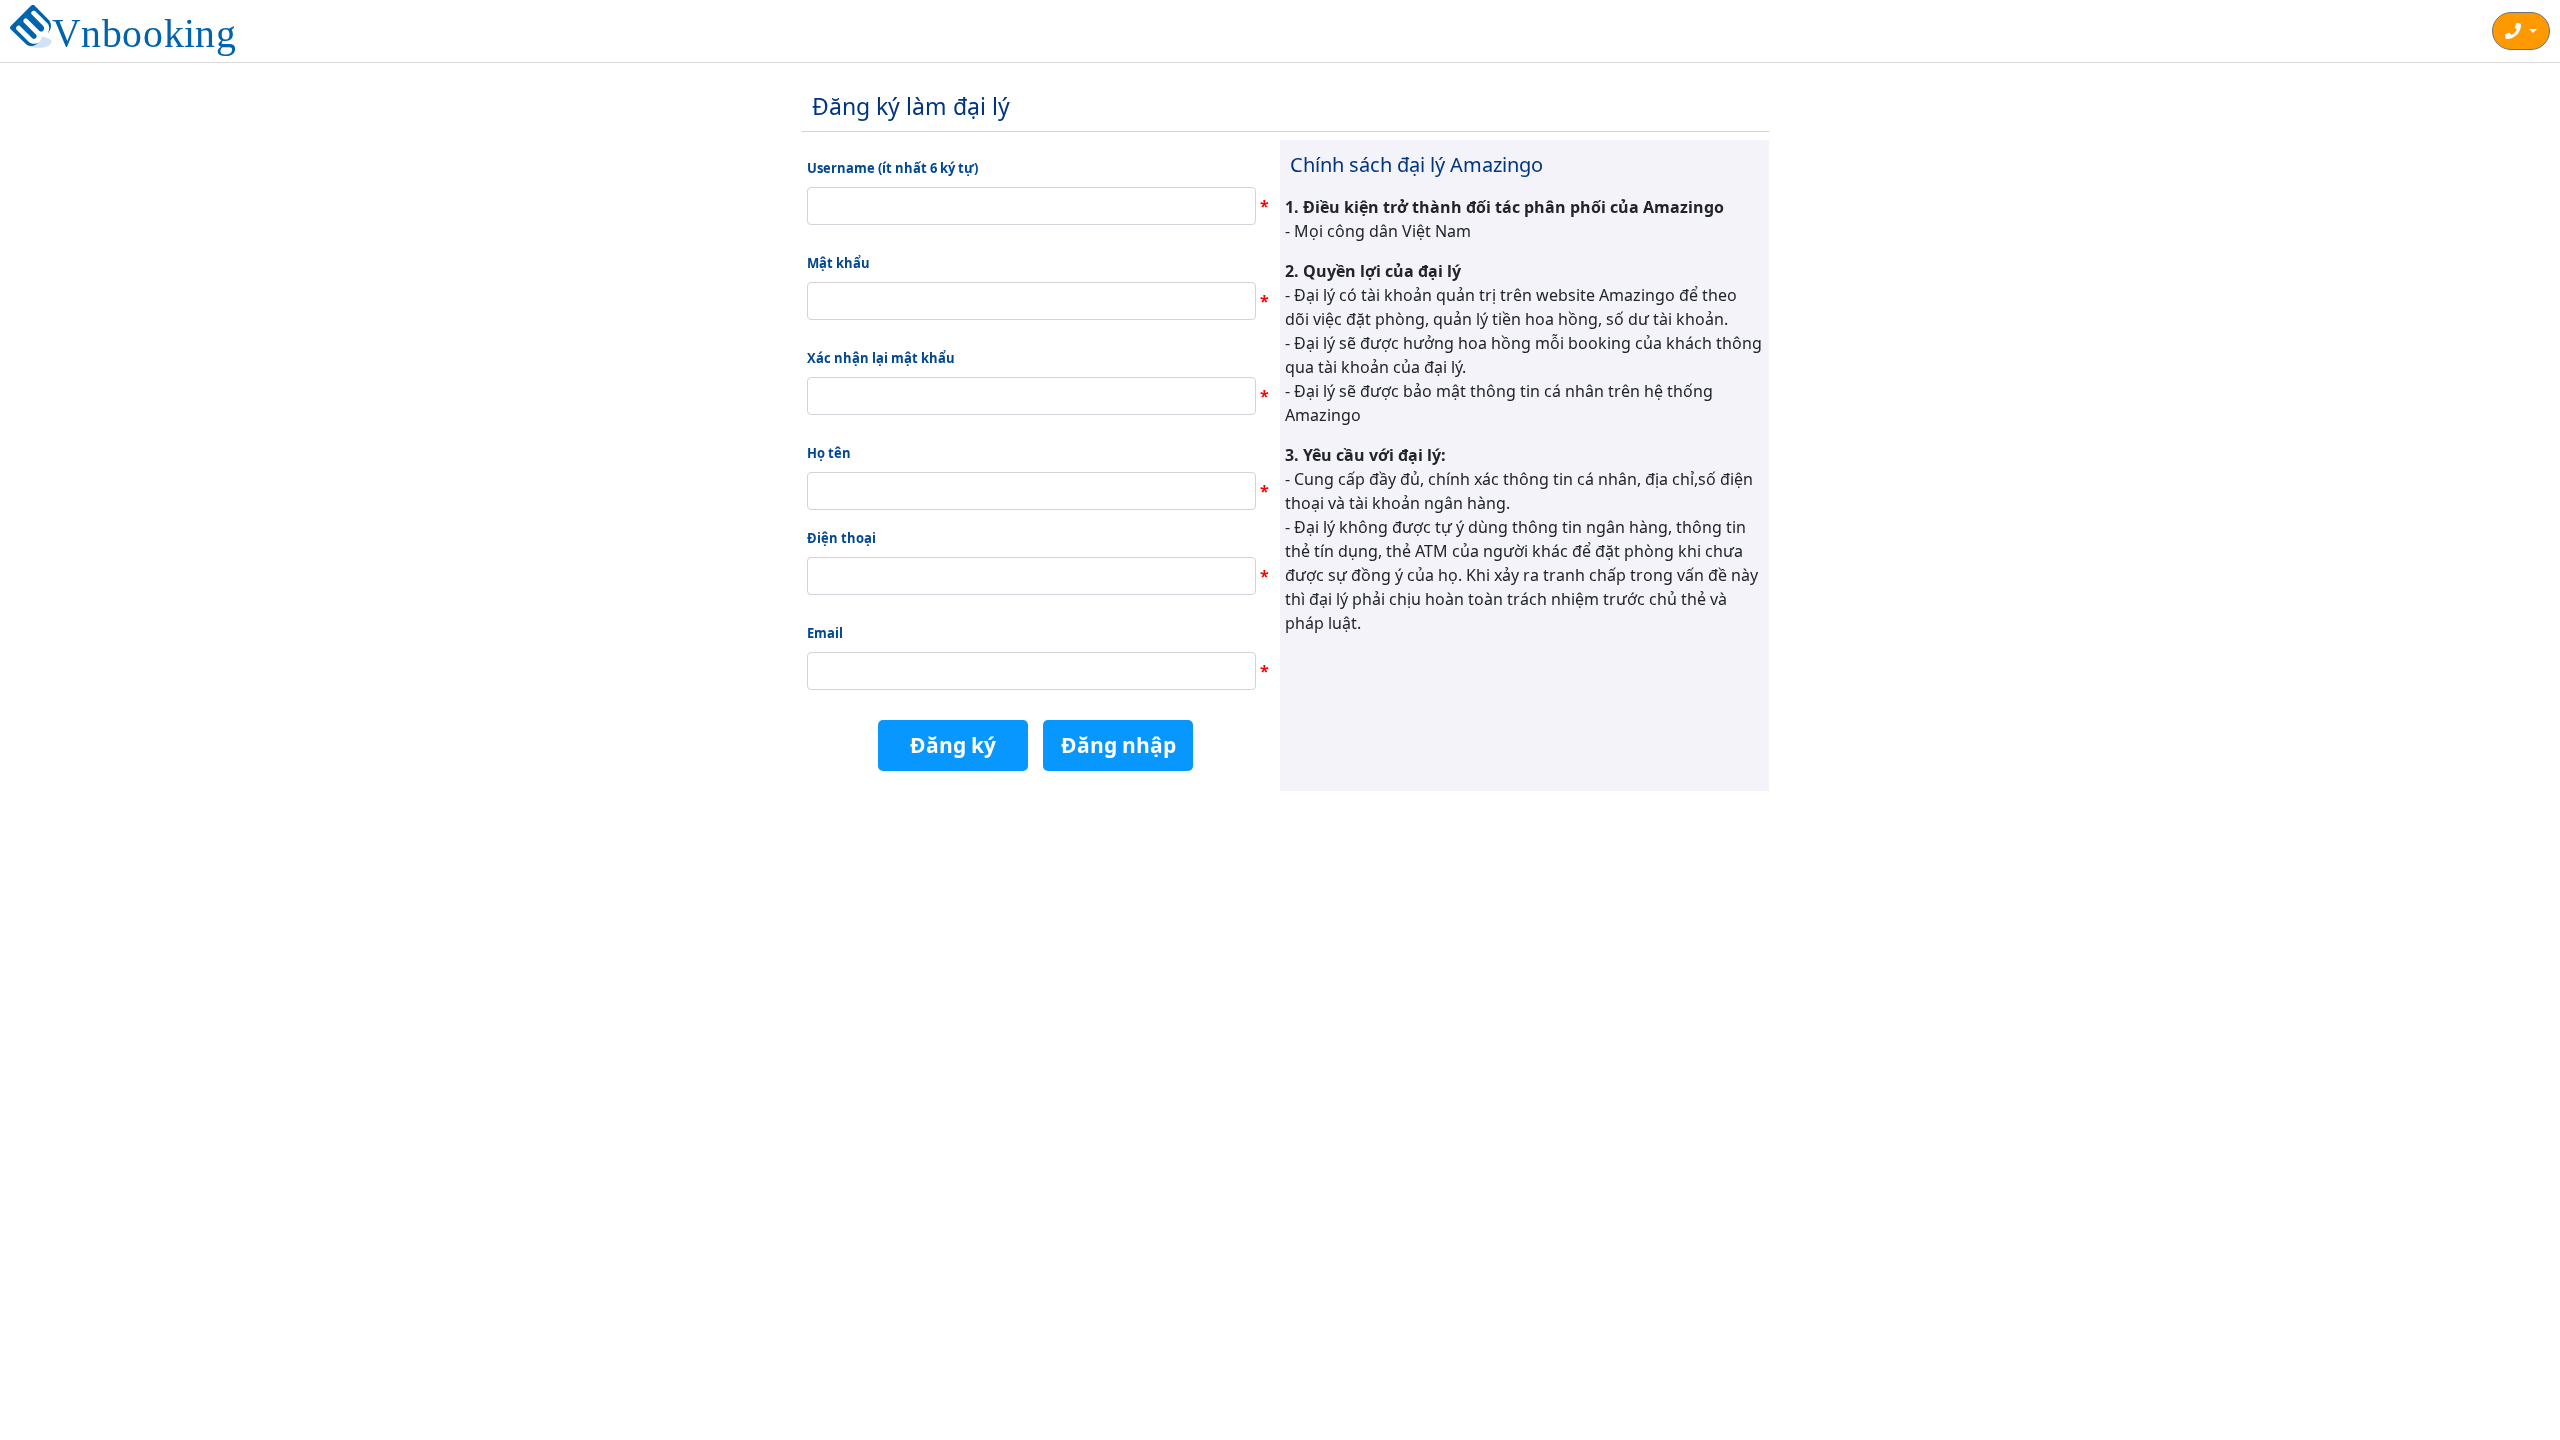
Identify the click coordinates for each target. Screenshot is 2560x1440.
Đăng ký (953, 745)
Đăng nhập (1118, 745)
